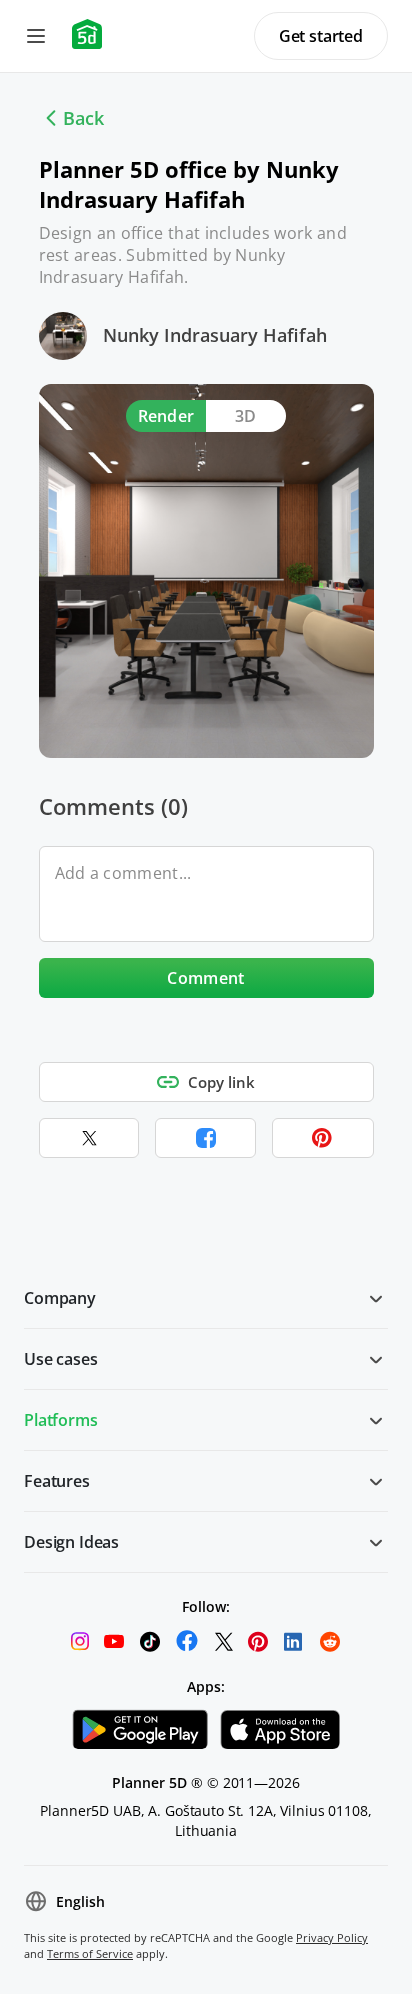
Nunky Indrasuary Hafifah (215, 335)
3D (246, 416)
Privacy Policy (332, 1937)
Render (166, 416)
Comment (205, 978)
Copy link (221, 1082)
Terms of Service (90, 1953)
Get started (321, 36)
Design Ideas (71, 1542)
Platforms (61, 1420)
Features (57, 1481)
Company (60, 1298)
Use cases (61, 1359)
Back (83, 118)
